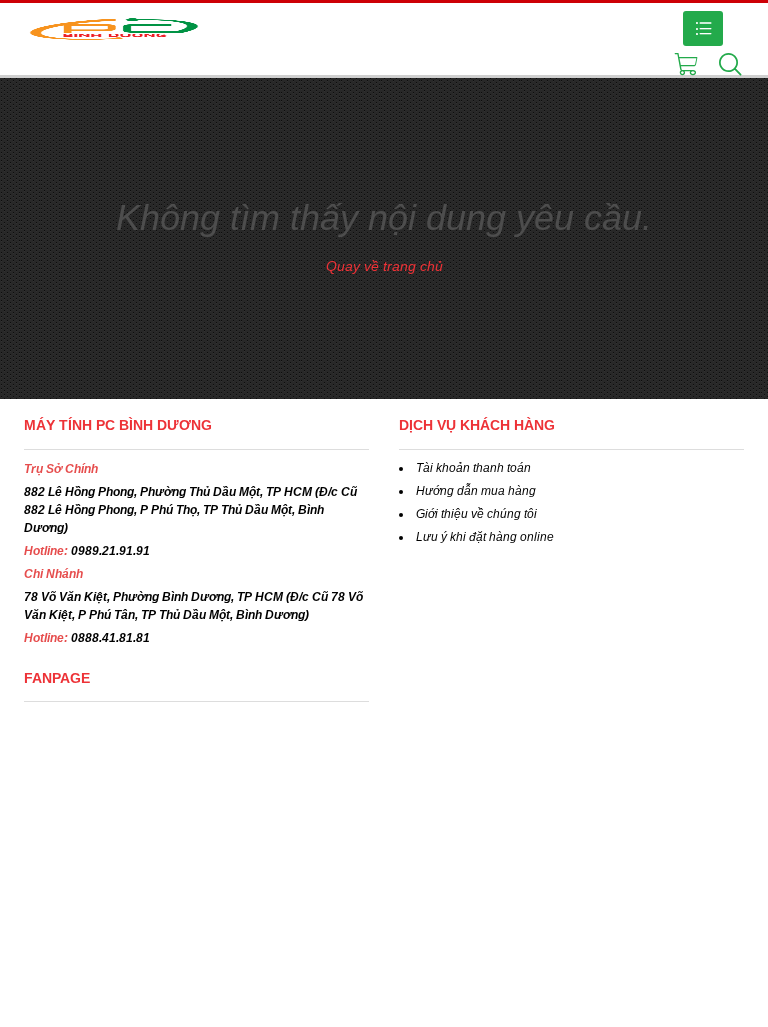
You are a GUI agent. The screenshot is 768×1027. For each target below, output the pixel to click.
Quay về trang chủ (384, 266)
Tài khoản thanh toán (473, 468)
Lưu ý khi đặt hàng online (485, 537)
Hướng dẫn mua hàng (476, 491)
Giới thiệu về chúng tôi (476, 514)
